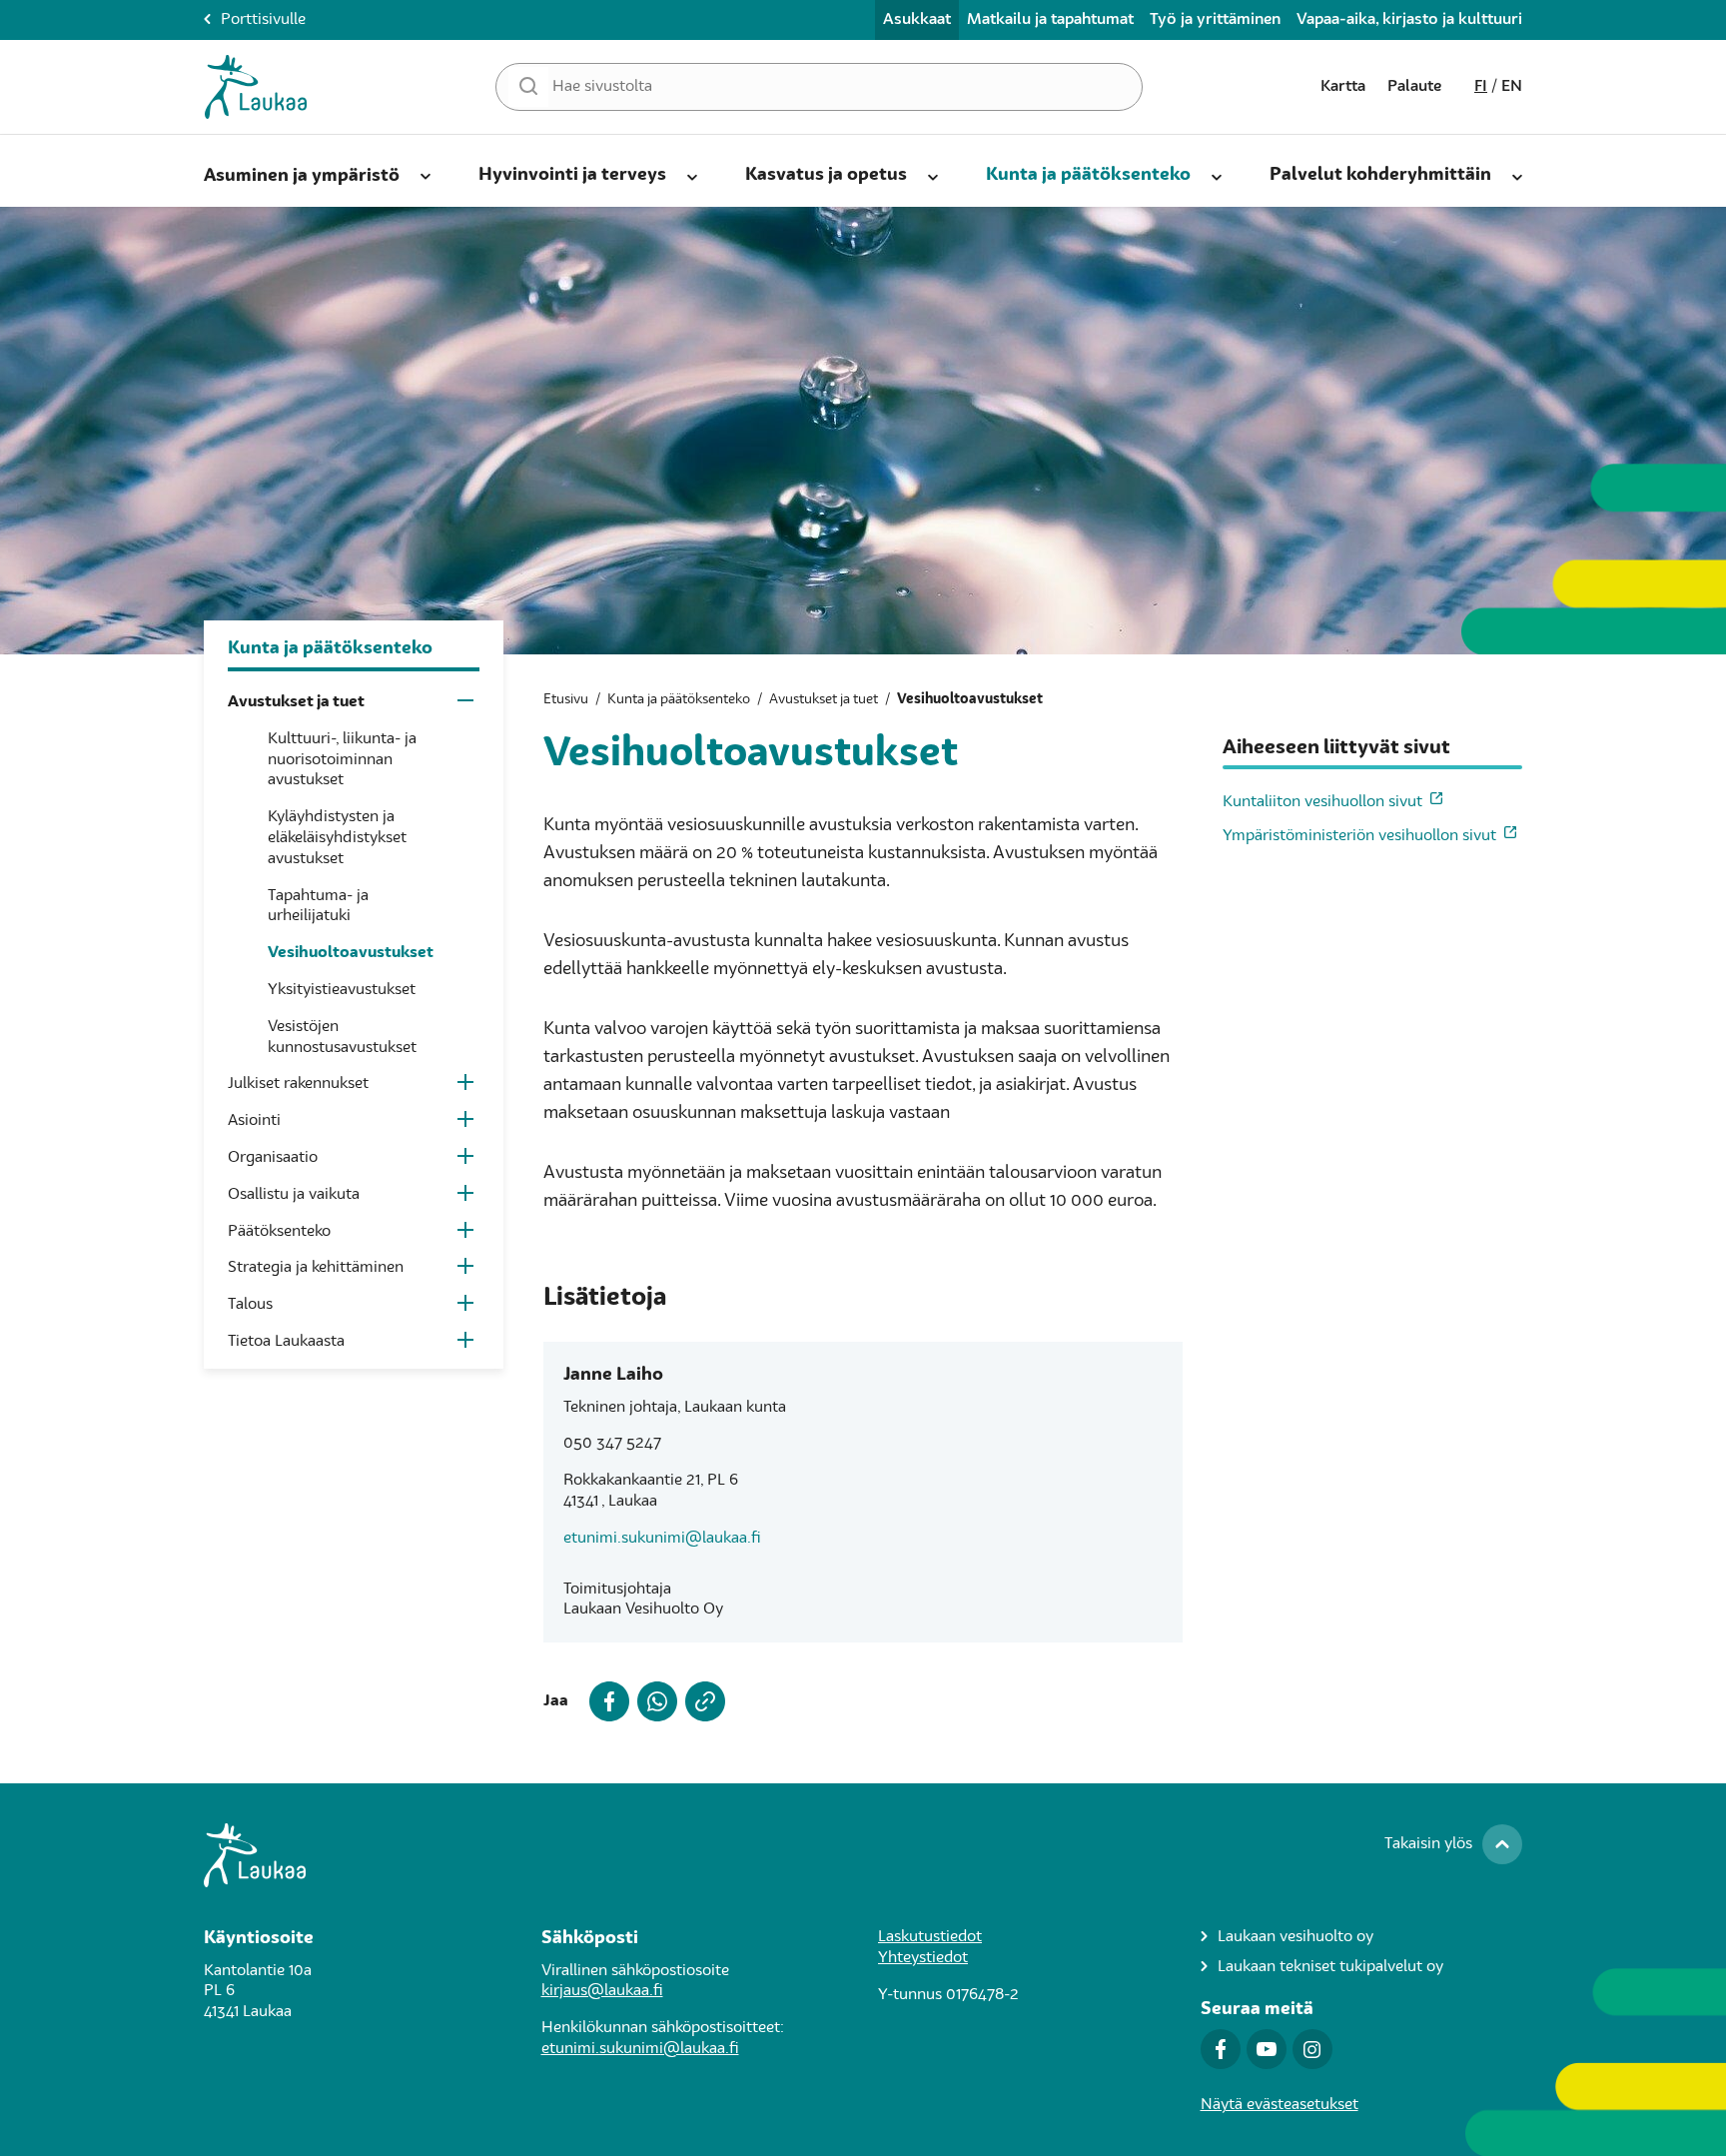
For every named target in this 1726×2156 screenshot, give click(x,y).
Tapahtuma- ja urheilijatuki (318, 907)
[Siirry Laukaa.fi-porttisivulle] (863, 1855)
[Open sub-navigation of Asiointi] (467, 1123)
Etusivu (566, 699)
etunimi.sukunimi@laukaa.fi (662, 1539)
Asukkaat (917, 20)
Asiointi (254, 1121)
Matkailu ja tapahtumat (1050, 20)
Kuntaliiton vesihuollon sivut (1322, 802)
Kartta (1343, 87)
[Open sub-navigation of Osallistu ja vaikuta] (467, 1197)
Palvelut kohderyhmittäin (1380, 175)
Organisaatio (273, 1158)
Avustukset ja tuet (296, 702)
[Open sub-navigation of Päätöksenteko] (467, 1234)
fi (1481, 87)
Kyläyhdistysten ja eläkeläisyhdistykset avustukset (337, 838)
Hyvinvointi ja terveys (572, 175)
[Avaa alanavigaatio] (426, 173)
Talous (250, 1305)
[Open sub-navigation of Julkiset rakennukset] (467, 1086)
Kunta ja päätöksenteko (1088, 175)
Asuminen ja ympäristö (302, 176)
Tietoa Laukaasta (286, 1342)
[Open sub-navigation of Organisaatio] (467, 1160)
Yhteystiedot (923, 1958)
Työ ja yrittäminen (1215, 20)
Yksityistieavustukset (342, 990)
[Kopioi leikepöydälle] (701, 1701)
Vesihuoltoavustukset (351, 953)
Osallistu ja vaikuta (294, 1195)
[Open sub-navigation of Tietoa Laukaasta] (467, 1344)
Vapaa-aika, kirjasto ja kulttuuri (1409, 20)
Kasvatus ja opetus (826, 175)
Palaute (1414, 87)
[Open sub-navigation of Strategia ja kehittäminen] (467, 1270)
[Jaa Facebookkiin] (605, 1701)
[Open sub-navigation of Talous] (467, 1307)
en (1512, 87)
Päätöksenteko (279, 1232)
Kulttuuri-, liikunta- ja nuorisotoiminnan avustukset (342, 760)
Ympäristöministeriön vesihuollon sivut (1359, 836)
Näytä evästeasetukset (1280, 2105)
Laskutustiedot (930, 1937)
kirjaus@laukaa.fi (602, 1991)
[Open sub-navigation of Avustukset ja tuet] (467, 705)
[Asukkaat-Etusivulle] (256, 87)
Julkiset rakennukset (298, 1084)
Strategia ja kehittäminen (316, 1268)
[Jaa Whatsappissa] (653, 1701)
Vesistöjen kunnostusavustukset (342, 1038)
